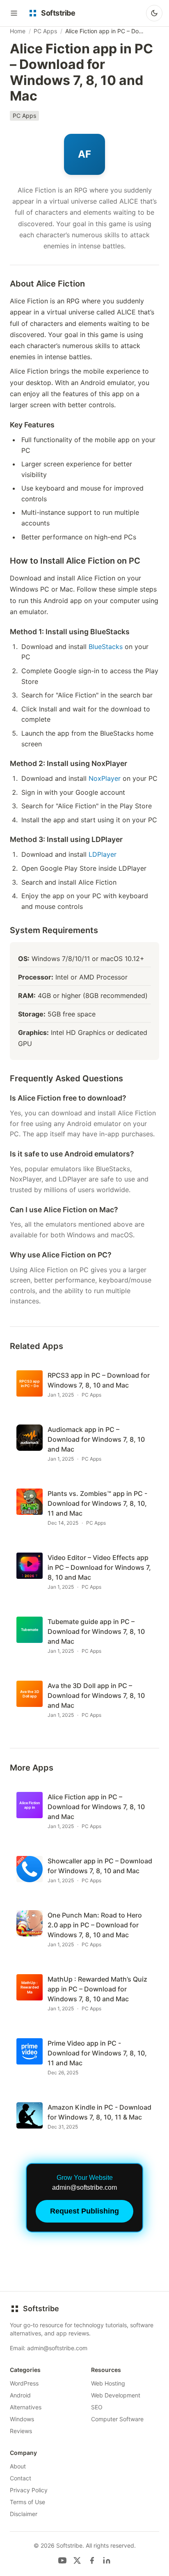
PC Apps (45, 31)
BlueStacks (106, 647)
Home (18, 31)
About (18, 2466)
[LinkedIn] (107, 2560)
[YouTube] (62, 2560)
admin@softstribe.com (57, 2348)
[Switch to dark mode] (154, 13)
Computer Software (117, 2419)
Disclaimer (24, 2514)
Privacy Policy (29, 2490)
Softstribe (41, 2309)
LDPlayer (103, 854)
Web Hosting (108, 2383)
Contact (21, 2478)
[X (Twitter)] (77, 2560)
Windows (22, 2419)
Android (20, 2395)
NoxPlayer (105, 778)
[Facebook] (92, 2560)
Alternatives (26, 2407)
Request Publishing (84, 2211)
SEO (97, 2407)
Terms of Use (27, 2502)
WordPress (24, 2383)
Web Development (116, 2395)
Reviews (21, 2431)
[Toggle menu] (14, 13)
